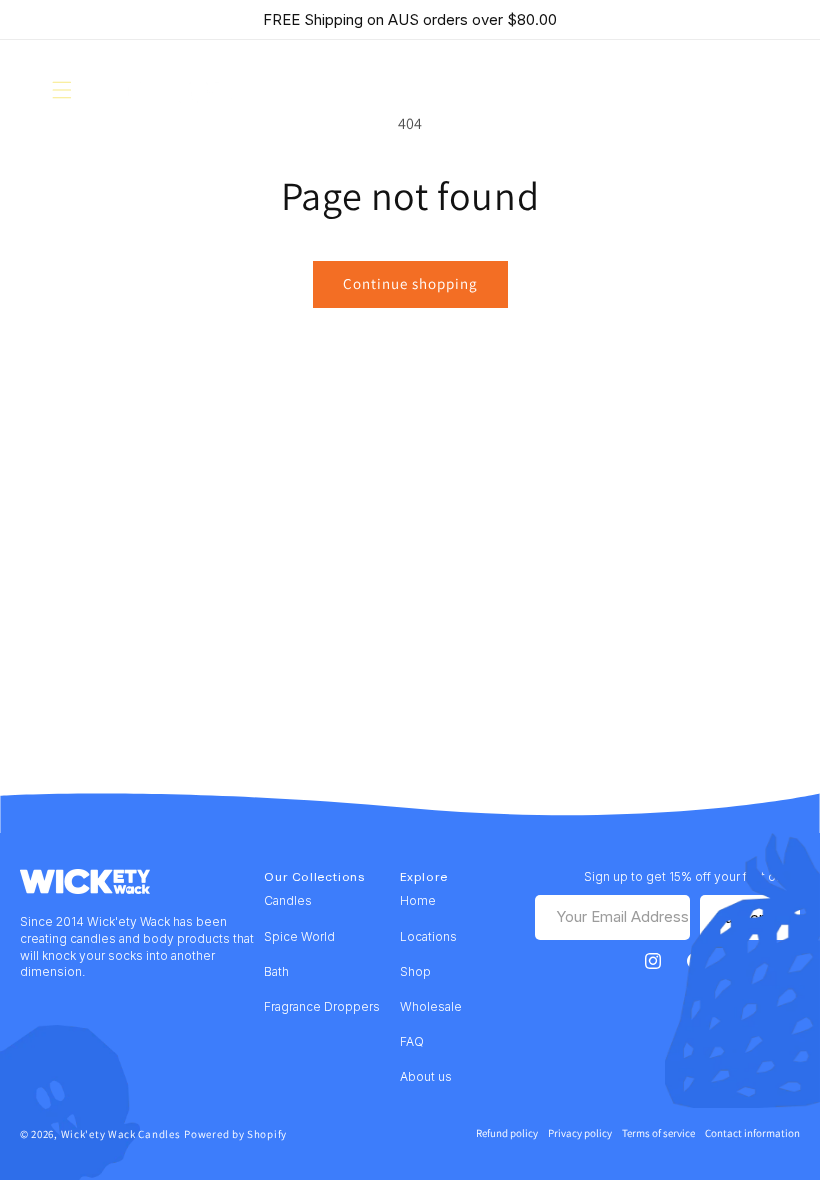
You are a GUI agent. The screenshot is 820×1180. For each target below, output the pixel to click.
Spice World (299, 936)
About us (426, 1076)
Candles (288, 900)
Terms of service (658, 1133)
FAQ (412, 1041)
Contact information (752, 1133)
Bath (276, 971)
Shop (415, 971)
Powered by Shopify (235, 1134)
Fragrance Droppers (322, 1006)
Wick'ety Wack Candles (121, 1134)
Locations (428, 936)
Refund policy (507, 1133)
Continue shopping (410, 283)
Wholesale (431, 1006)
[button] (62, 90)
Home (418, 900)
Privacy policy (580, 1133)
